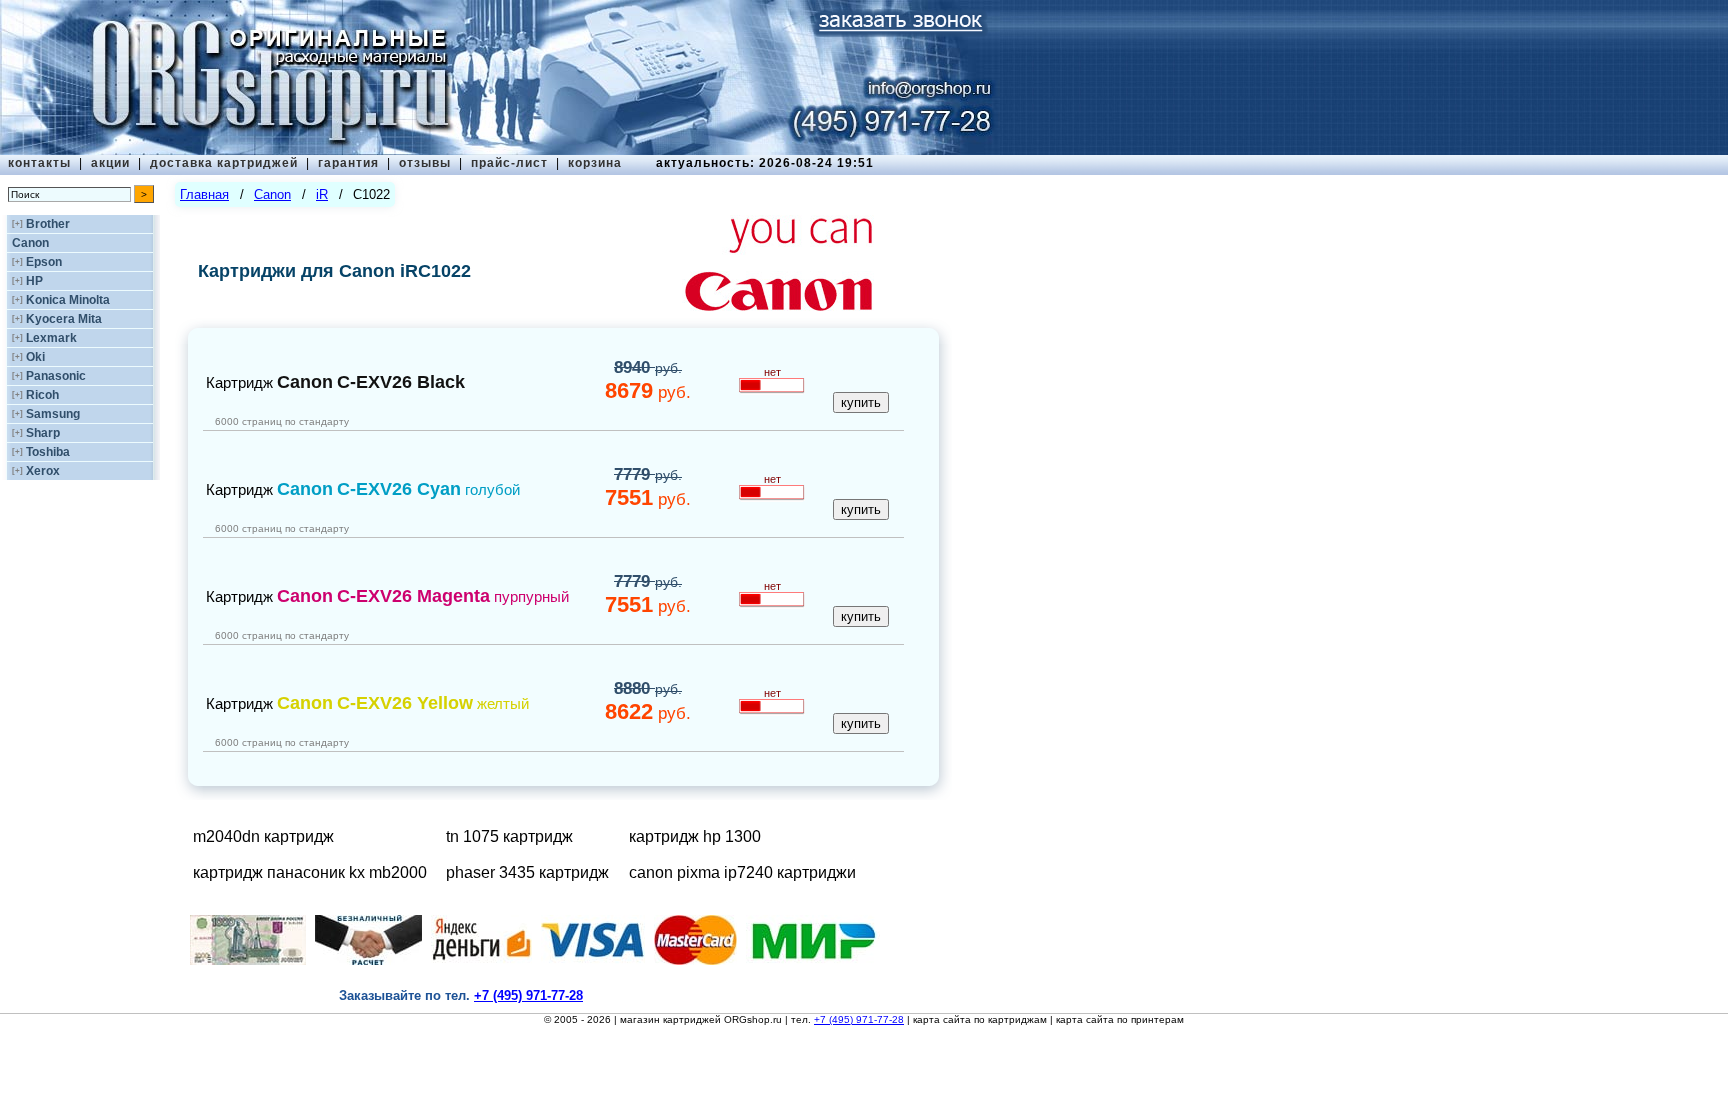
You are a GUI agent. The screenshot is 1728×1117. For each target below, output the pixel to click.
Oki (35, 357)
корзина (595, 163)
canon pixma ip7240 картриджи (742, 872)
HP (34, 281)
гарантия (348, 163)
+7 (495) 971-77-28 (859, 1019)
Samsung (53, 414)
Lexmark (51, 338)
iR (322, 194)
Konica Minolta (68, 300)
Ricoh (42, 395)
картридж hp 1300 (695, 836)
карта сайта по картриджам (980, 1019)
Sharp (43, 433)
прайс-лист (509, 163)
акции (110, 163)
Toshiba (48, 452)
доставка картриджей (224, 163)
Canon (30, 243)
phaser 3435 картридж (527, 872)
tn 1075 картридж (509, 836)
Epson (44, 262)
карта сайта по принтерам (1120, 1019)
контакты (39, 163)
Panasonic (56, 376)
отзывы (425, 163)
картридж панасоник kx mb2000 (310, 872)
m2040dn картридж (263, 836)
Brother (48, 224)
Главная (204, 194)
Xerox (43, 471)
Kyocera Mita (64, 319)
